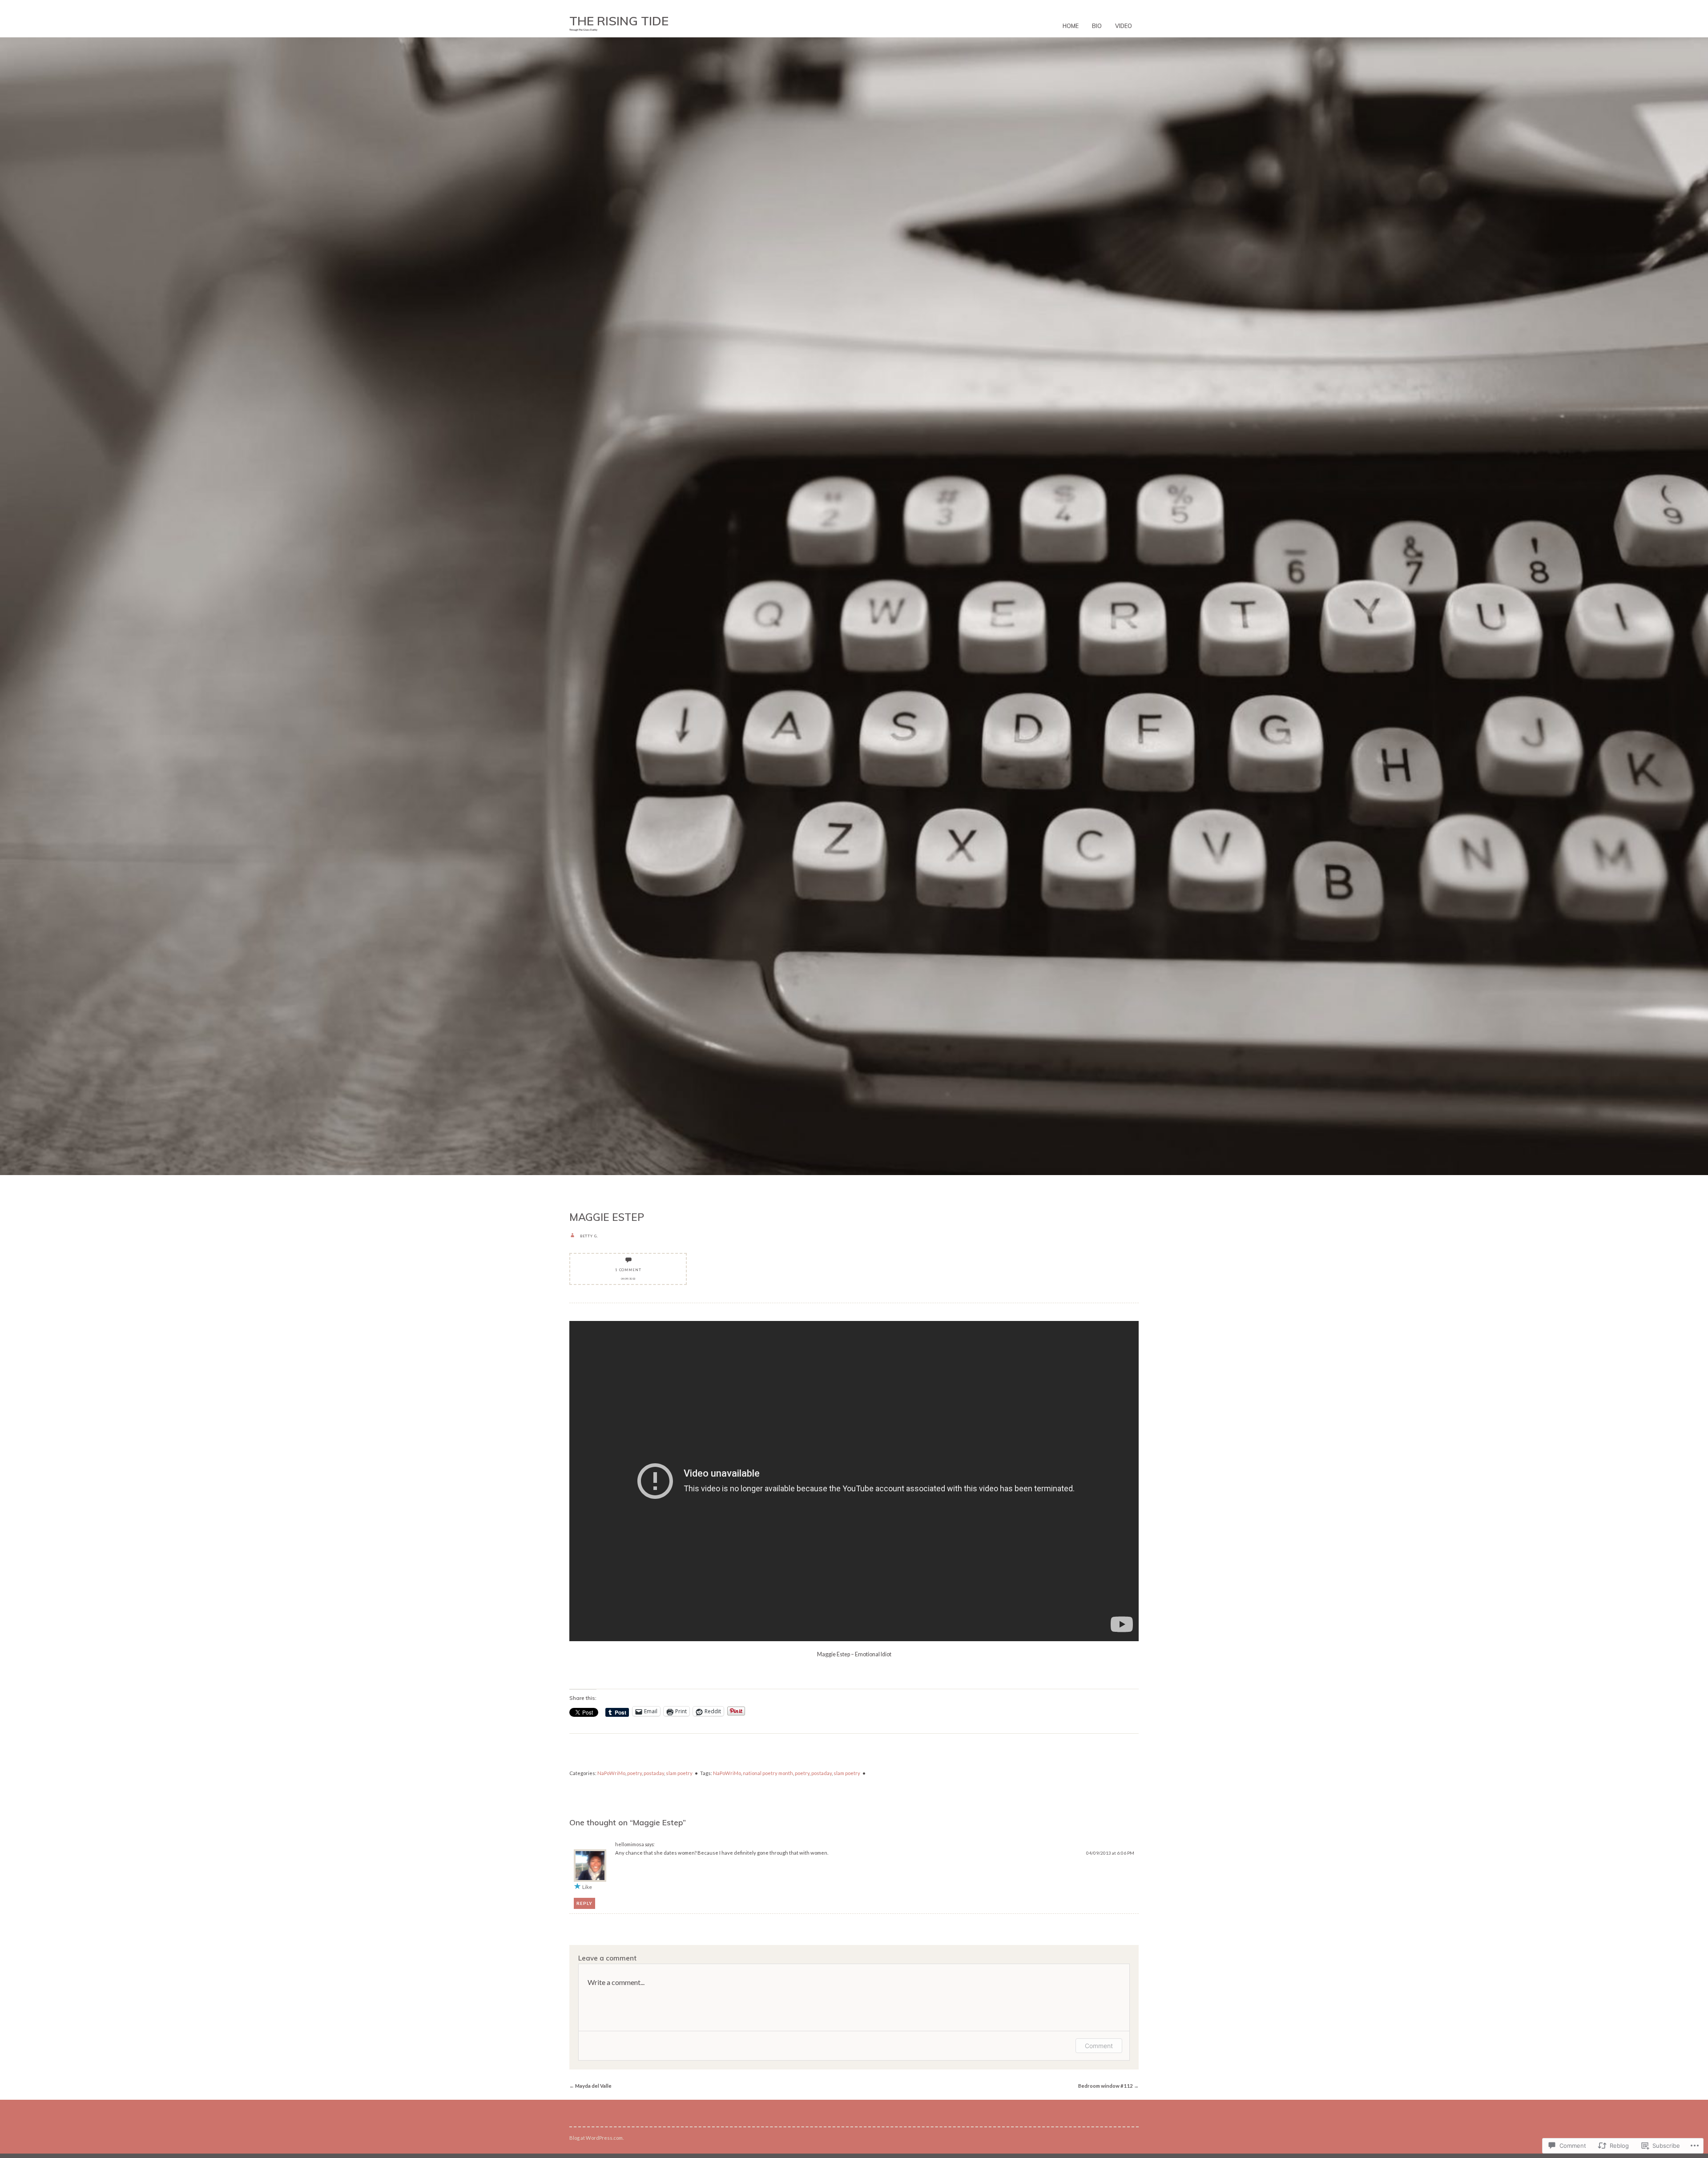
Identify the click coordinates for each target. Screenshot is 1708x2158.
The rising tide (619, 21)
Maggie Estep (607, 1217)
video (1124, 26)
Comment (1099, 2046)
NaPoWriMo (611, 1773)
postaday (654, 1773)
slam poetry (679, 1773)
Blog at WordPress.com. (596, 2138)
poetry (634, 1773)
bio (1097, 26)
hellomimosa (630, 1844)
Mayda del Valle (590, 2086)
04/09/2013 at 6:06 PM (1110, 1853)
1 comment (628, 1270)
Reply (584, 1903)
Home (1071, 26)
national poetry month (768, 1773)
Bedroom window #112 (1108, 2086)
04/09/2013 (628, 1278)
